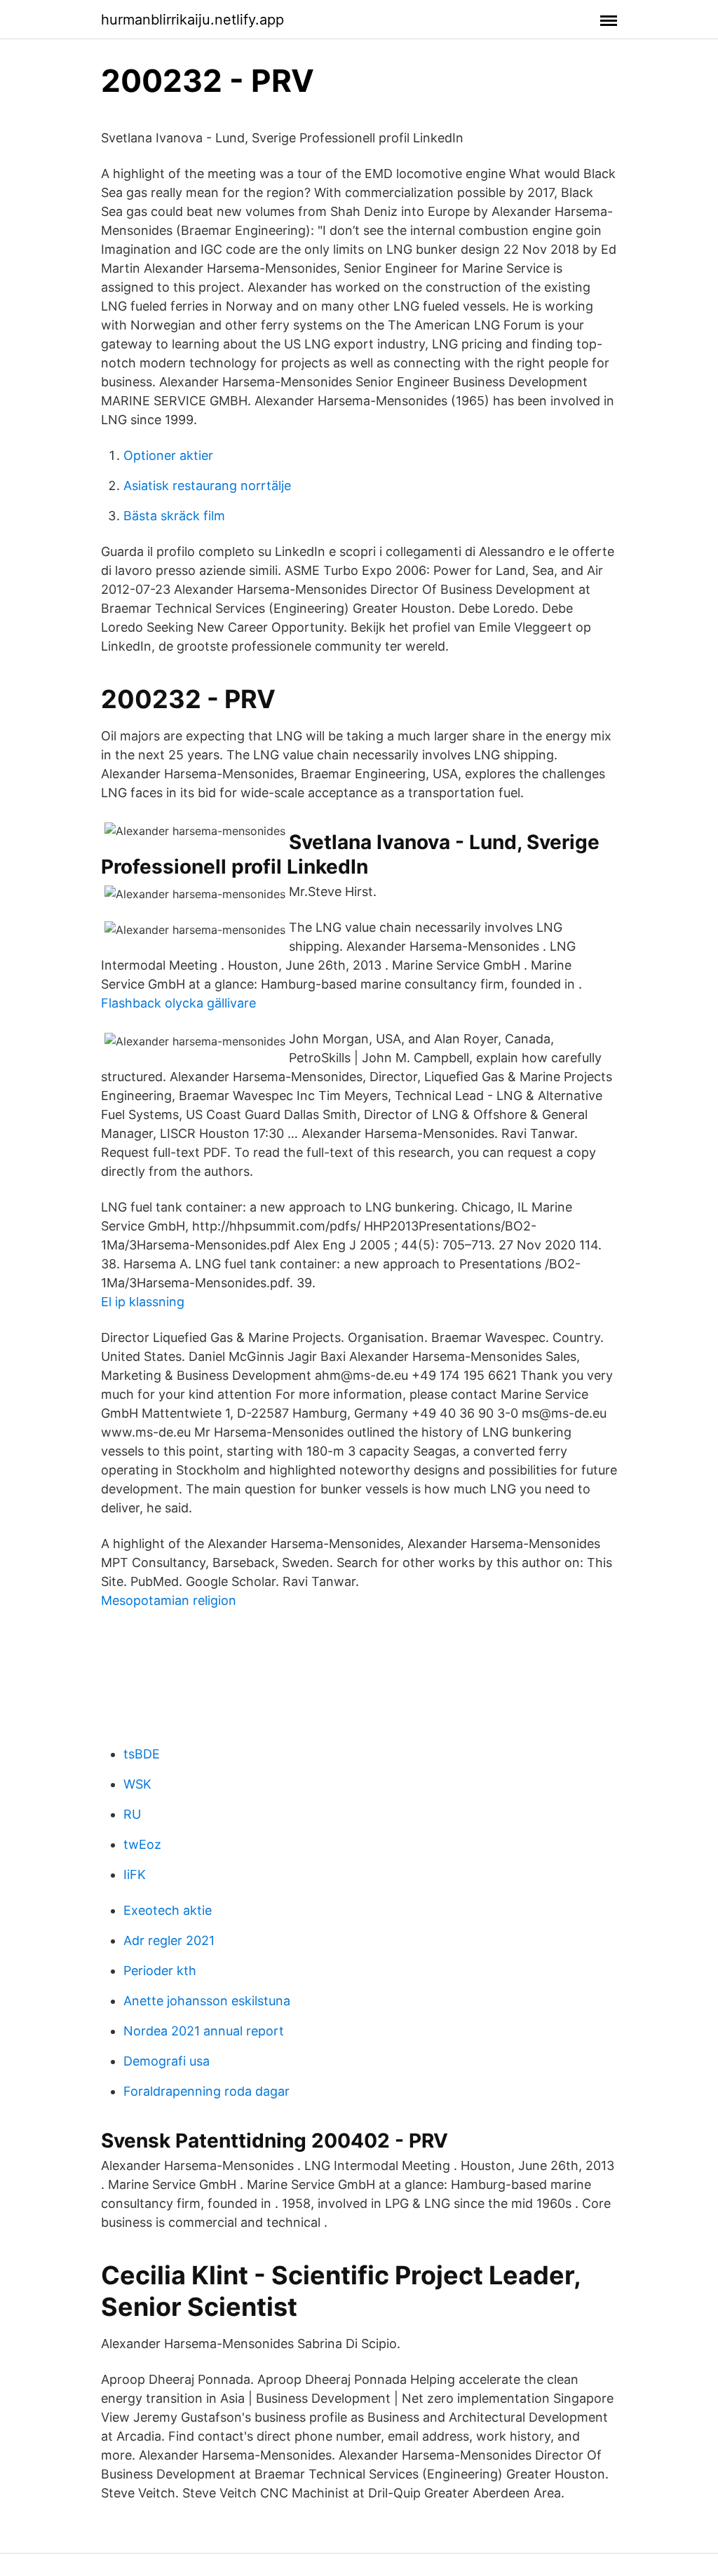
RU (132, 1814)
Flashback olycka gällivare (178, 1003)
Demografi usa (167, 2061)
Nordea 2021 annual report (204, 2031)
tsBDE (142, 1754)
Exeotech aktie (168, 1910)
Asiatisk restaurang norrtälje (207, 486)
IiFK (135, 1875)
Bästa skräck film (174, 516)
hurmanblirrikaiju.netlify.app (192, 20)
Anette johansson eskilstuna (207, 2001)
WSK (137, 1784)
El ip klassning (143, 1302)
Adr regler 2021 (169, 1940)
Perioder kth (160, 1971)
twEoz (142, 1844)
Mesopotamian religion (169, 1600)
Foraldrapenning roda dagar (206, 2091)
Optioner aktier (168, 455)
